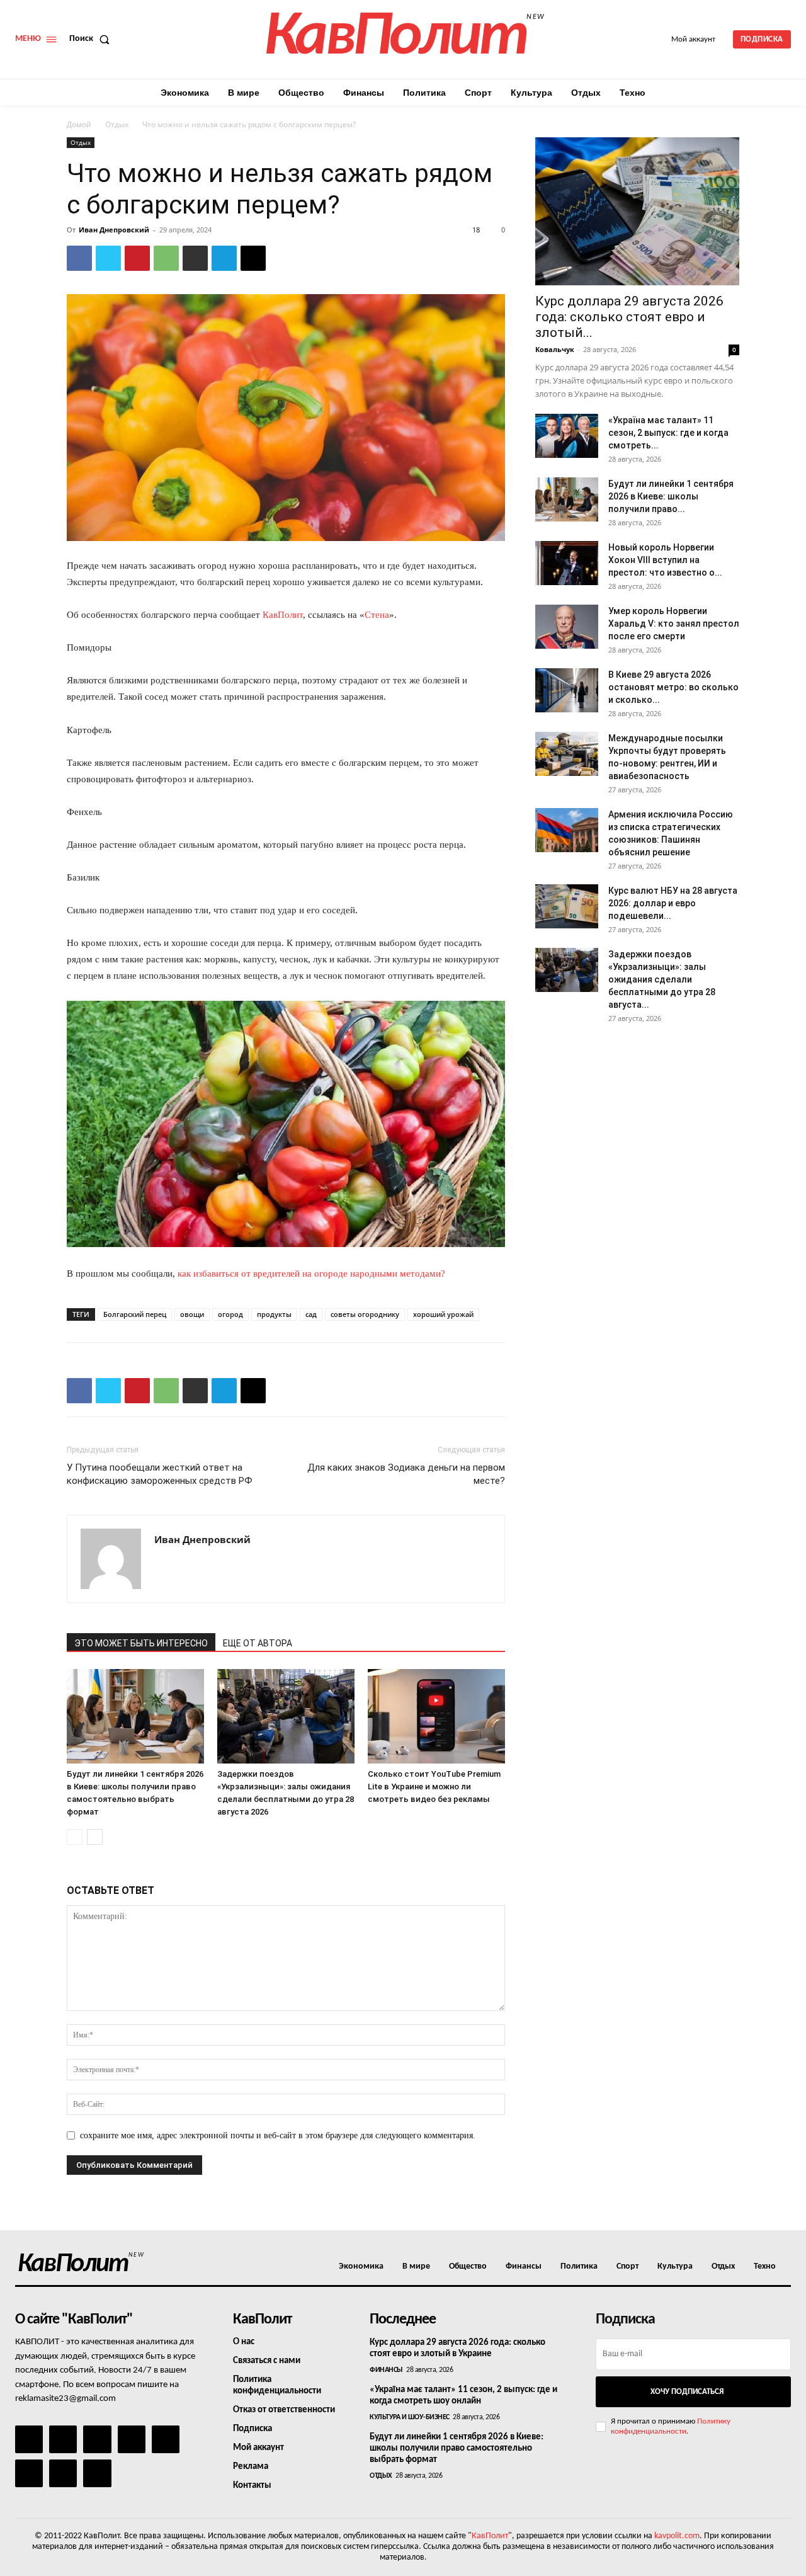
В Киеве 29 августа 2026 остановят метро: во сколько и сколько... (673, 687)
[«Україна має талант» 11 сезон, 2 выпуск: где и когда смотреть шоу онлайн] (567, 436)
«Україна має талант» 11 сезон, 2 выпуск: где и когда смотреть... (668, 433)
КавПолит (283, 615)
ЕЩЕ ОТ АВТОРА (258, 1643)
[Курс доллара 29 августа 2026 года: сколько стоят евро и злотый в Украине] (637, 211)
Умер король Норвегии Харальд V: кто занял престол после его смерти (674, 624)
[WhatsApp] (166, 258)
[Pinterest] (137, 258)
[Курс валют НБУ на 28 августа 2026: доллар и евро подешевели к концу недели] (567, 906)
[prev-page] (75, 1837)
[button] (92, 39)
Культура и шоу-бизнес (410, 2417)
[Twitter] (108, 258)
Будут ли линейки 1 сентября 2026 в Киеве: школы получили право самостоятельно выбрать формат (457, 2448)
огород (230, 1314)
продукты (274, 1314)
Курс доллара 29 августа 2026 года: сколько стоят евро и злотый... (629, 317)
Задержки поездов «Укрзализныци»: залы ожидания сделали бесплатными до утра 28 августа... (662, 979)
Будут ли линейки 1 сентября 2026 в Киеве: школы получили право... (671, 496)
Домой (79, 124)
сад (311, 1314)
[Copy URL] (253, 258)
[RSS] (132, 2439)
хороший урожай (443, 1314)
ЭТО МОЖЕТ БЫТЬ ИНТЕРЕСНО (141, 1643)
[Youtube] (97, 2473)
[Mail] (97, 2439)
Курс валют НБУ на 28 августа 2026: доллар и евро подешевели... (673, 903)
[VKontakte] (63, 2473)
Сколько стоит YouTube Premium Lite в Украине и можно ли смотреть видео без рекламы (434, 1787)
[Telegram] (224, 258)
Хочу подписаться (687, 2392)
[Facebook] (79, 258)
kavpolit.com (677, 2536)
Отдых (117, 124)
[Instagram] (63, 2439)
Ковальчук (555, 349)
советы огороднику (365, 1314)
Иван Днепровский (114, 230)
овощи (192, 1314)
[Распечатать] (195, 258)
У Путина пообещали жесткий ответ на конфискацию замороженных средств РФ (160, 1474)
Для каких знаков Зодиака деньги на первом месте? (406, 1474)
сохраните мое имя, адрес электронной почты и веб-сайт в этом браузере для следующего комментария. (278, 2135)
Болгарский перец (135, 1314)
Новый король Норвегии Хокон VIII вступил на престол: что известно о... (665, 560)
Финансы (386, 2370)
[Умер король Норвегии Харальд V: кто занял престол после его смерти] (567, 627)
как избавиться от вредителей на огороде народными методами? (311, 1274)
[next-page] (95, 1837)
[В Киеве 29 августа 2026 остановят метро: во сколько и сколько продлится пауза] (567, 690)
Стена (377, 615)
